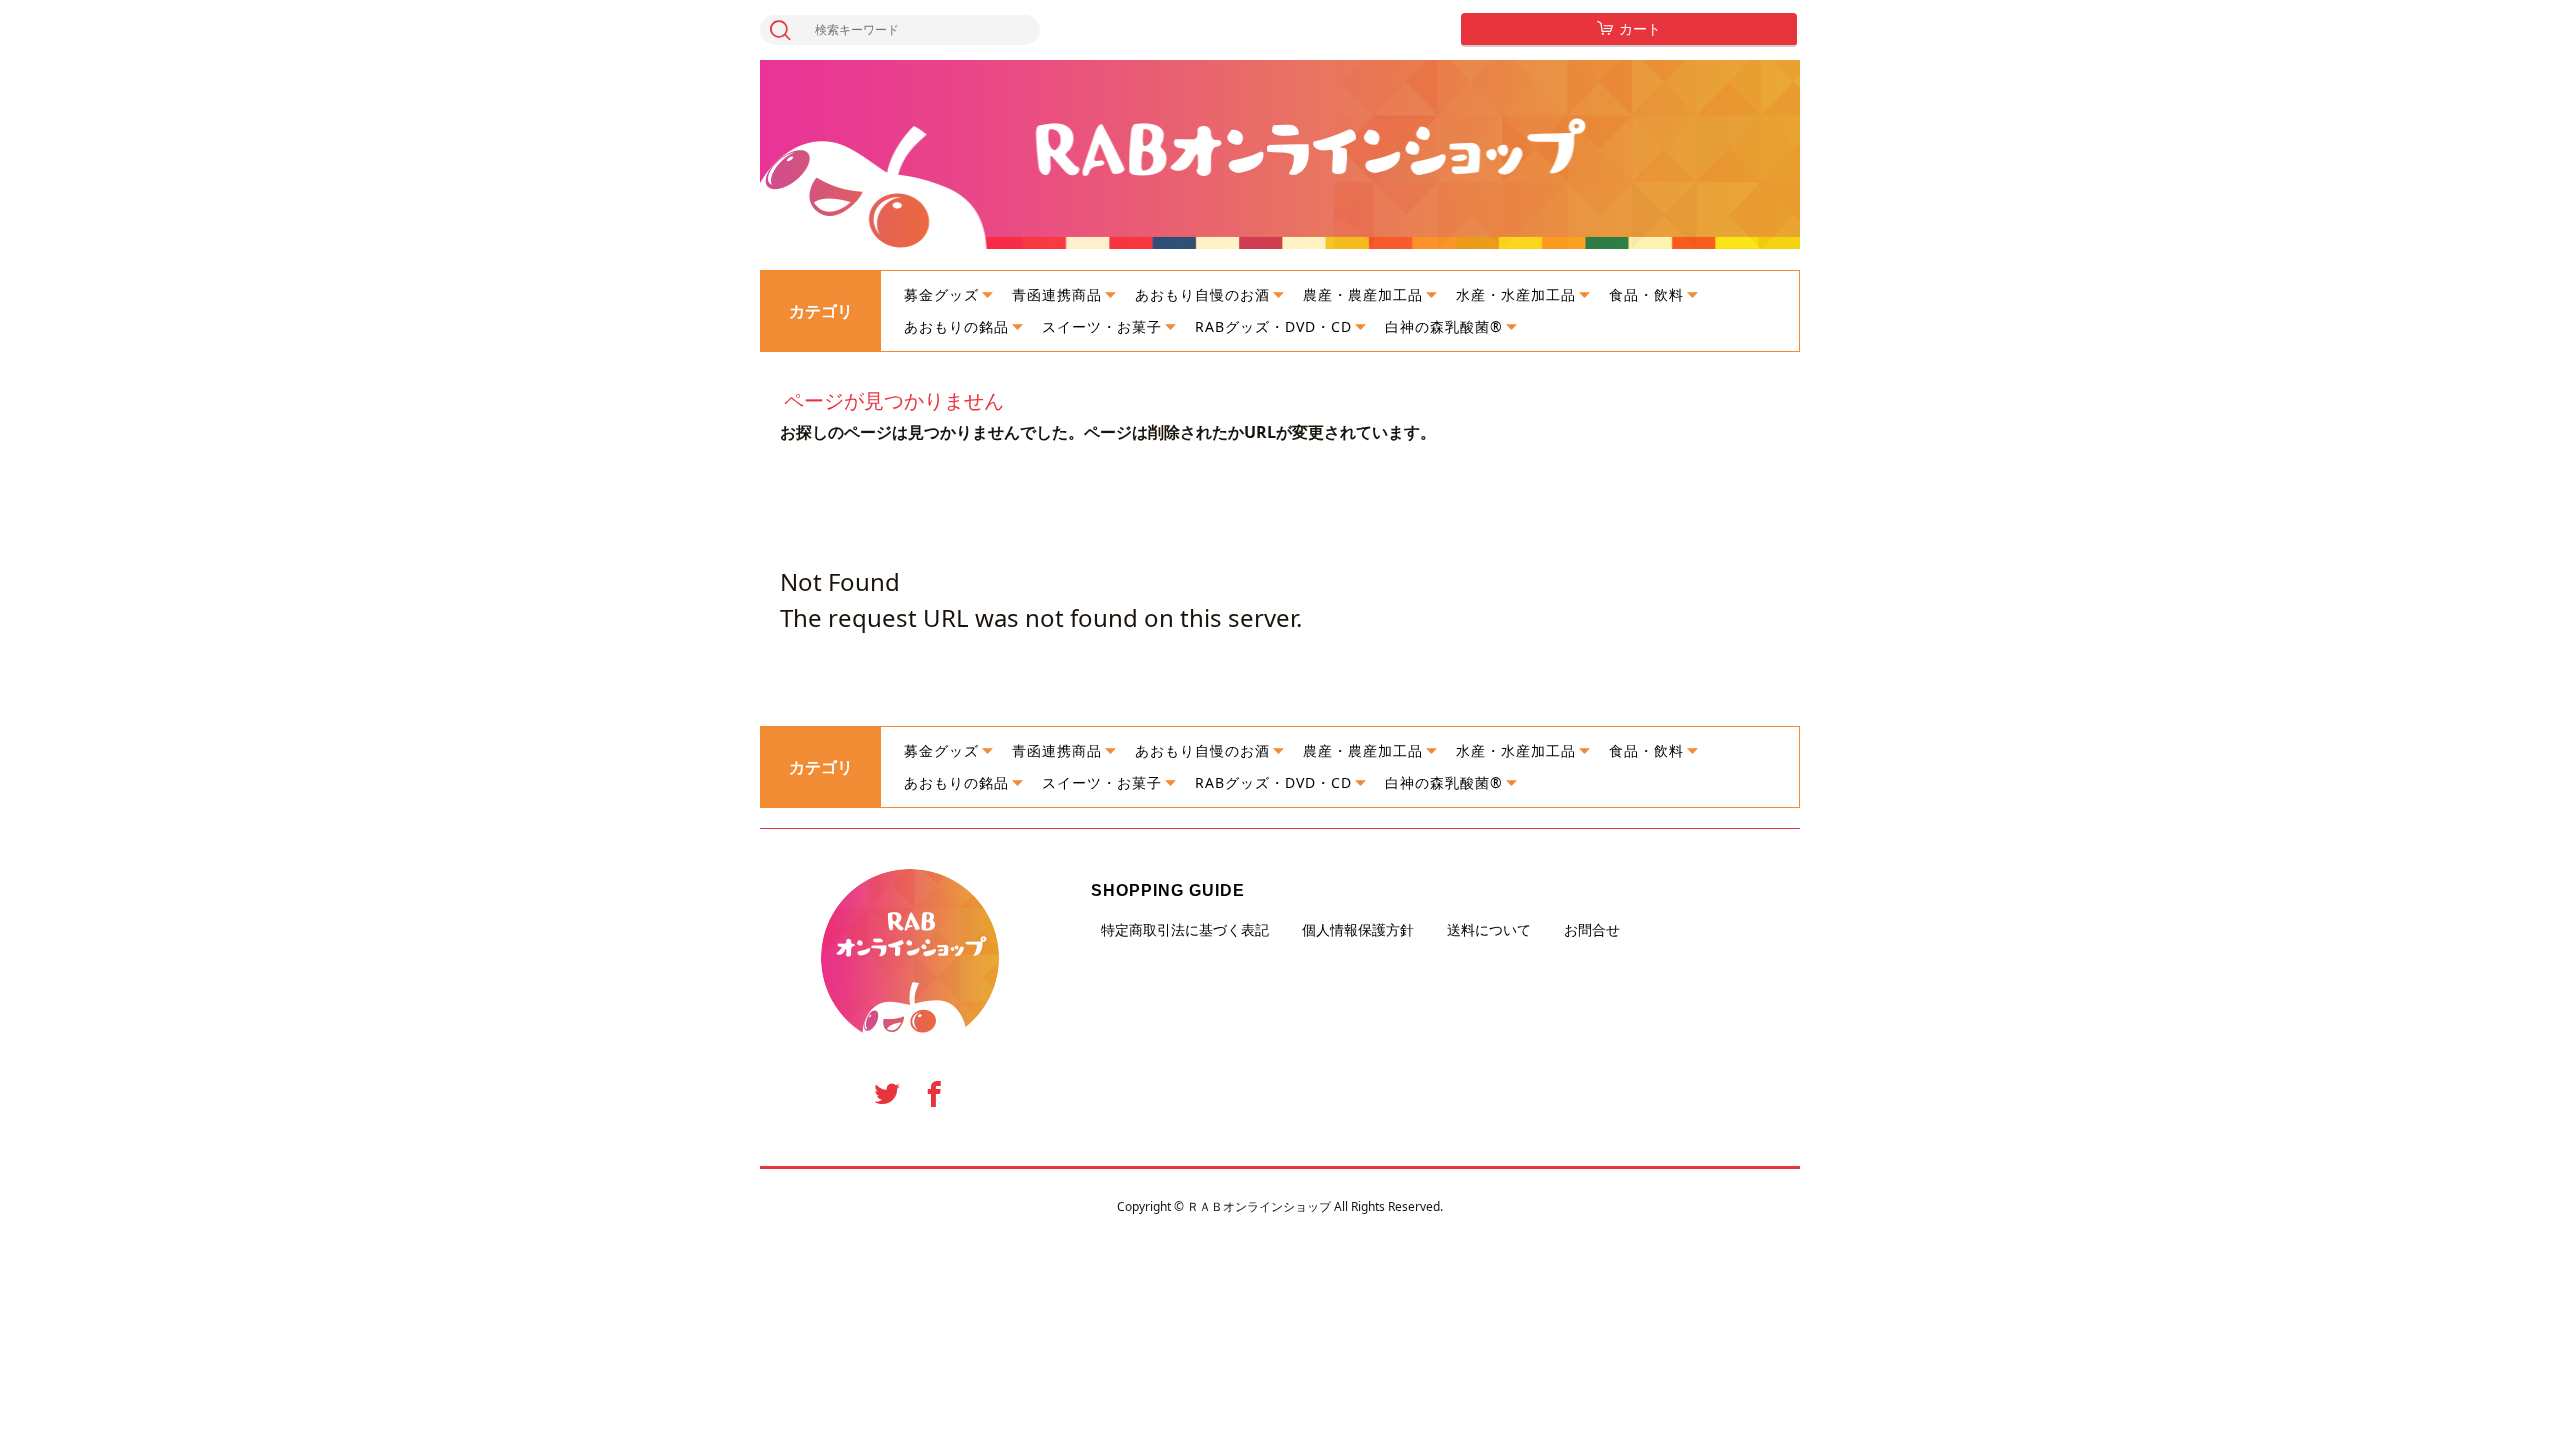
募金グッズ (941, 294)
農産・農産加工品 (1363, 294)
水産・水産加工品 (1516, 294)
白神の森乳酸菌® (1444, 326)
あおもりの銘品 (956, 326)
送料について (1489, 930)
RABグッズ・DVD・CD (1273, 326)
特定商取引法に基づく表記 (1185, 930)
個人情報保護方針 (1358, 930)
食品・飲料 (1646, 294)
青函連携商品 (1057, 294)
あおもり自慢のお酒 (1202, 294)
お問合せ (1592, 930)
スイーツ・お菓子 (1102, 326)
